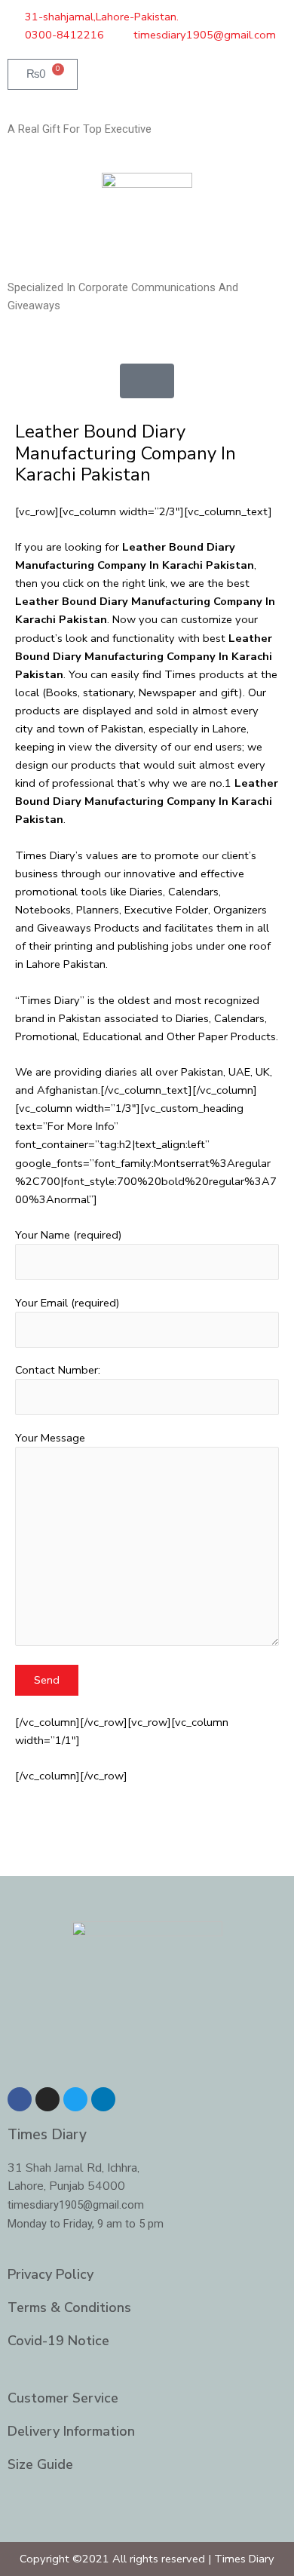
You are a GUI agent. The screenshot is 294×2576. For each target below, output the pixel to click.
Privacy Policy (51, 2274)
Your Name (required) (69, 1235)
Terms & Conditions (69, 2307)
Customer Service (63, 2398)
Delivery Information (71, 2431)
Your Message (50, 1438)
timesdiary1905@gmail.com (76, 2205)
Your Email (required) (67, 1303)
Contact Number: (58, 1370)
